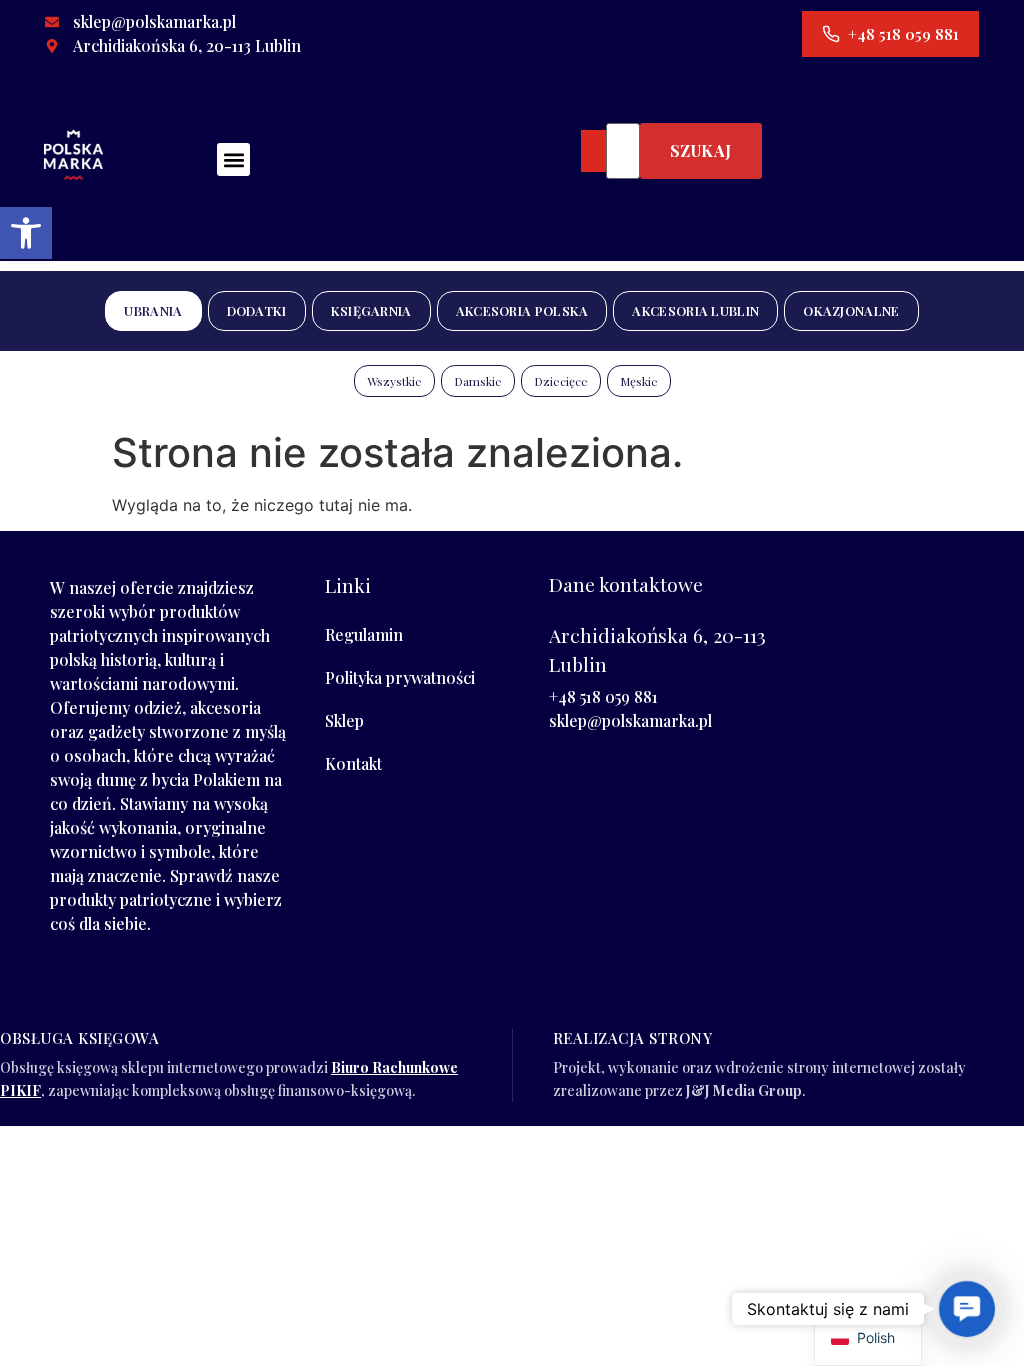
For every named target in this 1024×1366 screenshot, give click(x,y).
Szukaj (701, 150)
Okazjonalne (851, 310)
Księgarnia (371, 310)
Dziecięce (561, 381)
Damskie (478, 381)
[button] (26, 233)
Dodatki (257, 310)
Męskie (639, 381)
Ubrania (153, 310)
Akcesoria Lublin (695, 310)
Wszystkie (394, 381)
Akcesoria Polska (522, 310)
